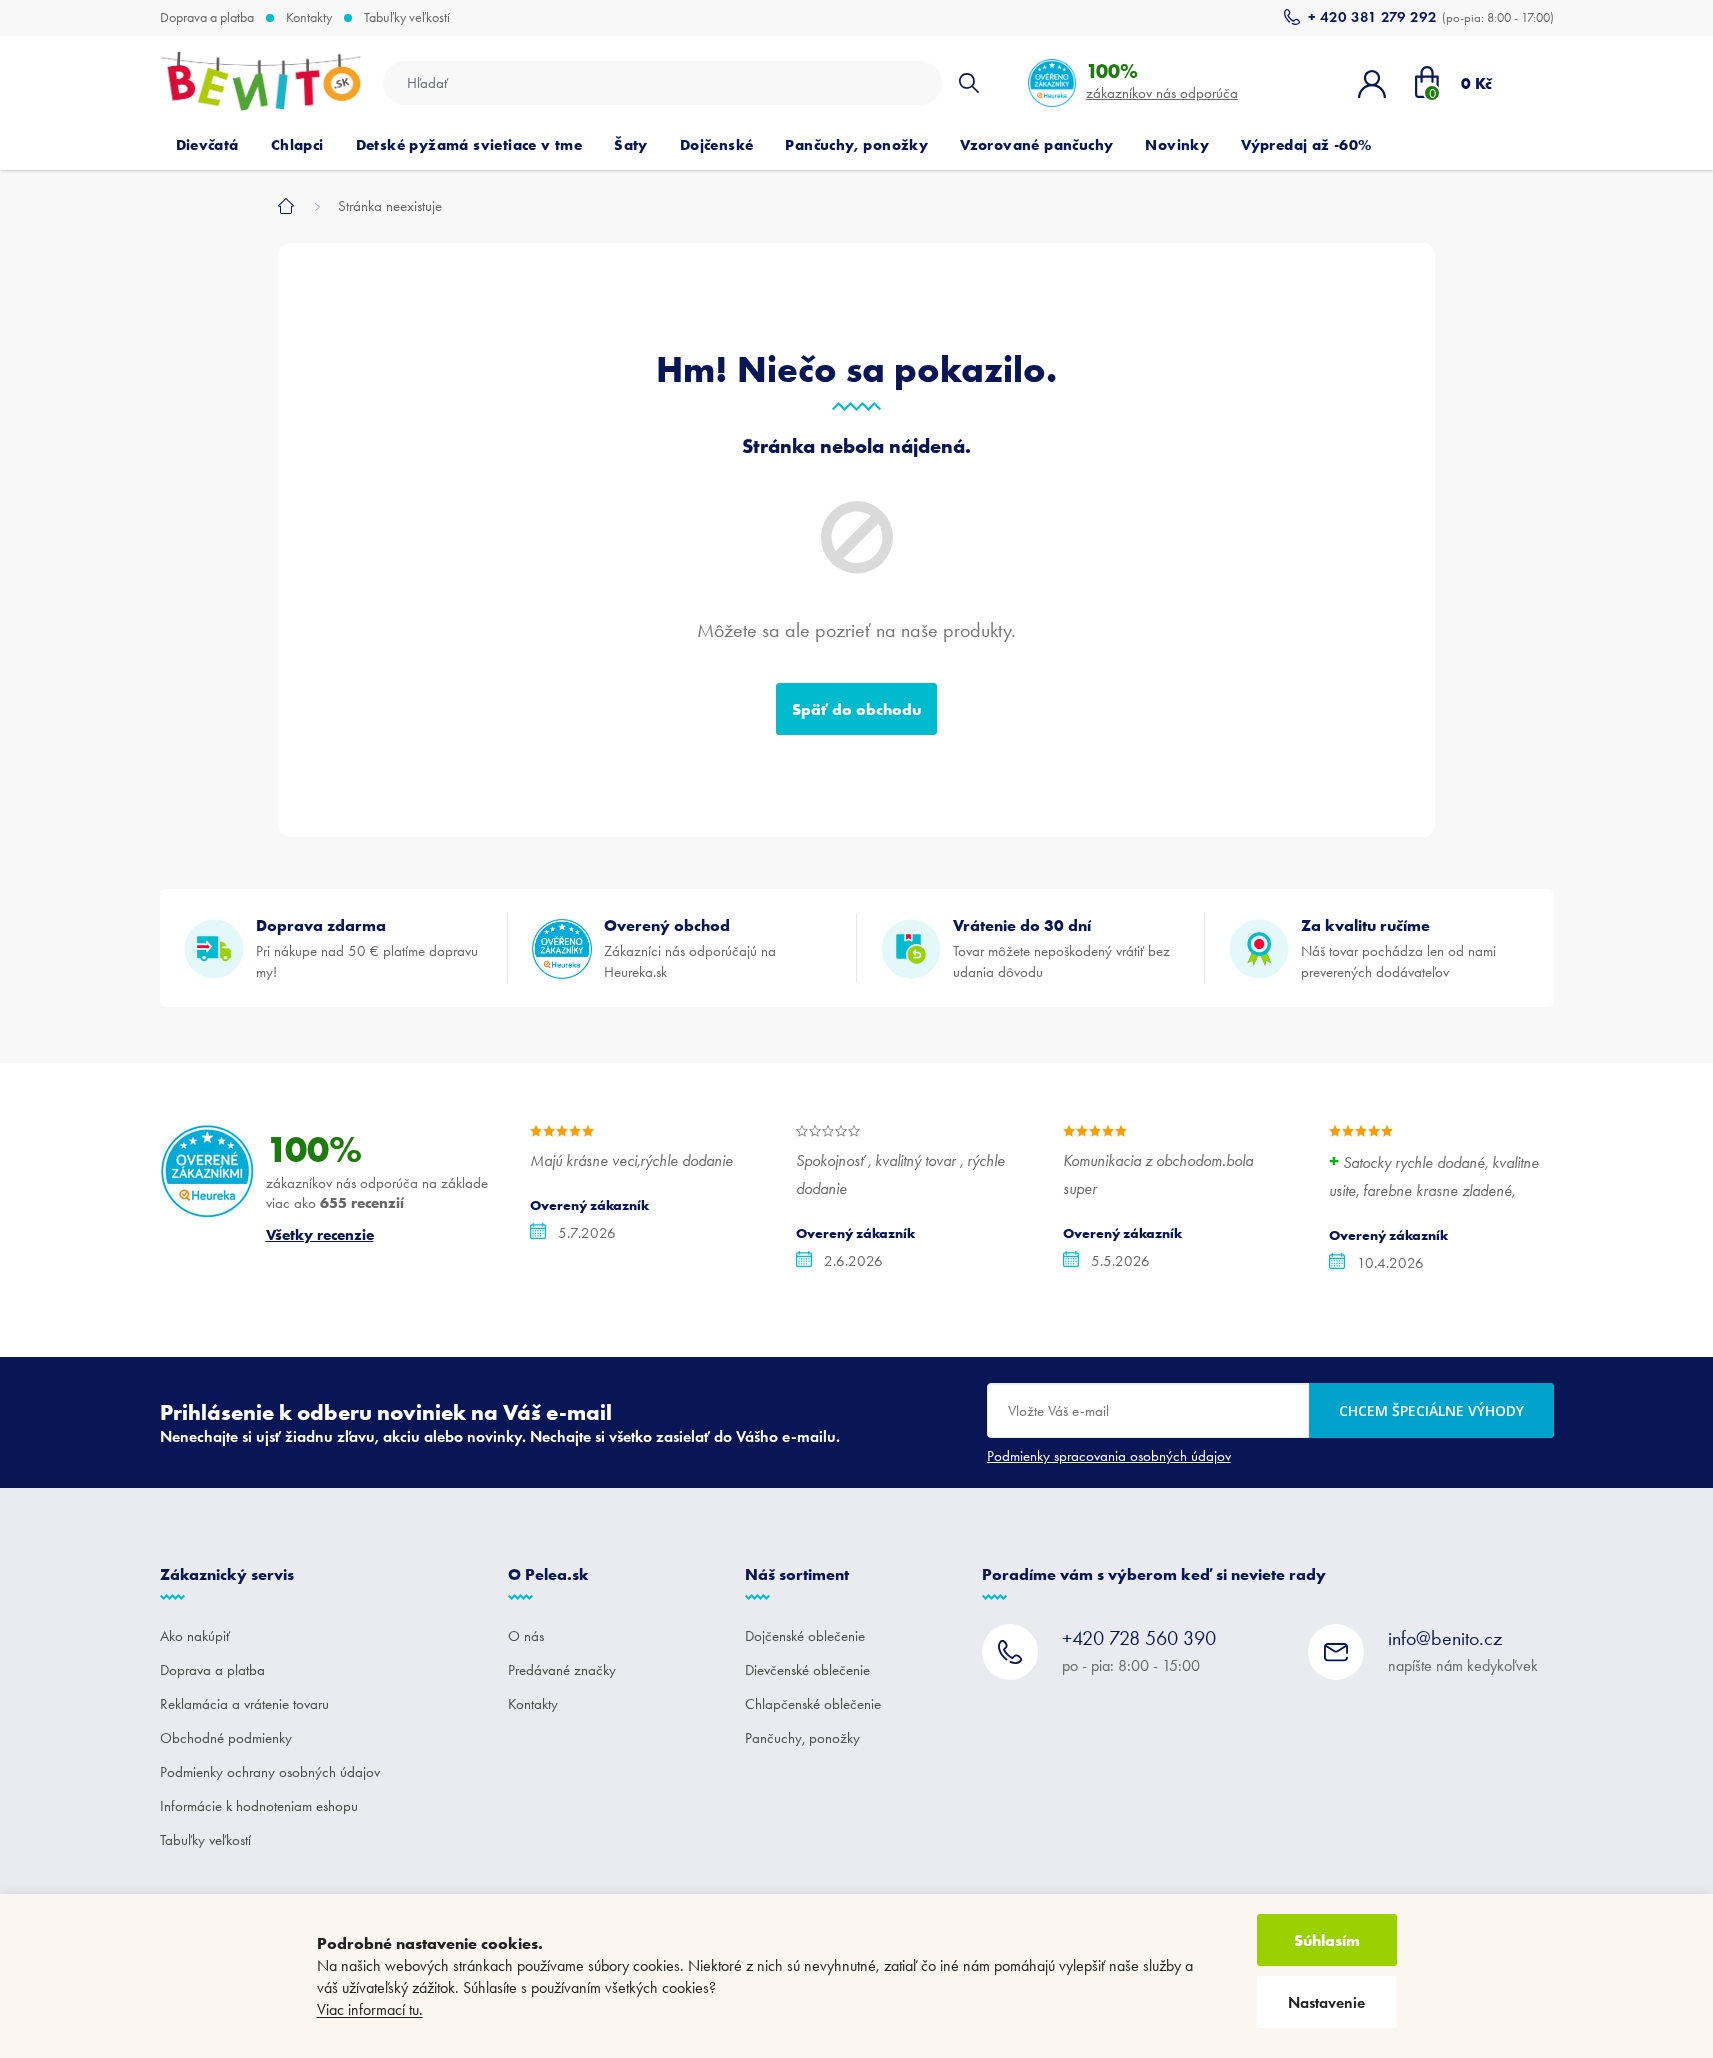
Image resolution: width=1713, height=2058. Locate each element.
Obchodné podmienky (226, 1738)
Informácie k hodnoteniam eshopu (259, 1806)
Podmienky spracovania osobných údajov (1109, 1456)
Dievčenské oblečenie (807, 1670)
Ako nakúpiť (195, 1636)
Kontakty (309, 18)
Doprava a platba (207, 18)
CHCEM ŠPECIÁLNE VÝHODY (1431, 1410)
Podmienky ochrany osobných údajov (270, 1772)
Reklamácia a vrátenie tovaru (244, 1704)
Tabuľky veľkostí (407, 18)
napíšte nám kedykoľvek (1463, 1650)
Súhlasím (1327, 1940)
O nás (526, 1636)
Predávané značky (562, 1670)
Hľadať (969, 83)
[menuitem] (207, 145)
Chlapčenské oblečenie (813, 1704)
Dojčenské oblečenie (805, 1636)
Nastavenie (1326, 2002)
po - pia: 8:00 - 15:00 (1139, 1650)
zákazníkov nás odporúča (1162, 80)
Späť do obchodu (856, 709)
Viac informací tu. (370, 2009)
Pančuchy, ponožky (802, 1738)
